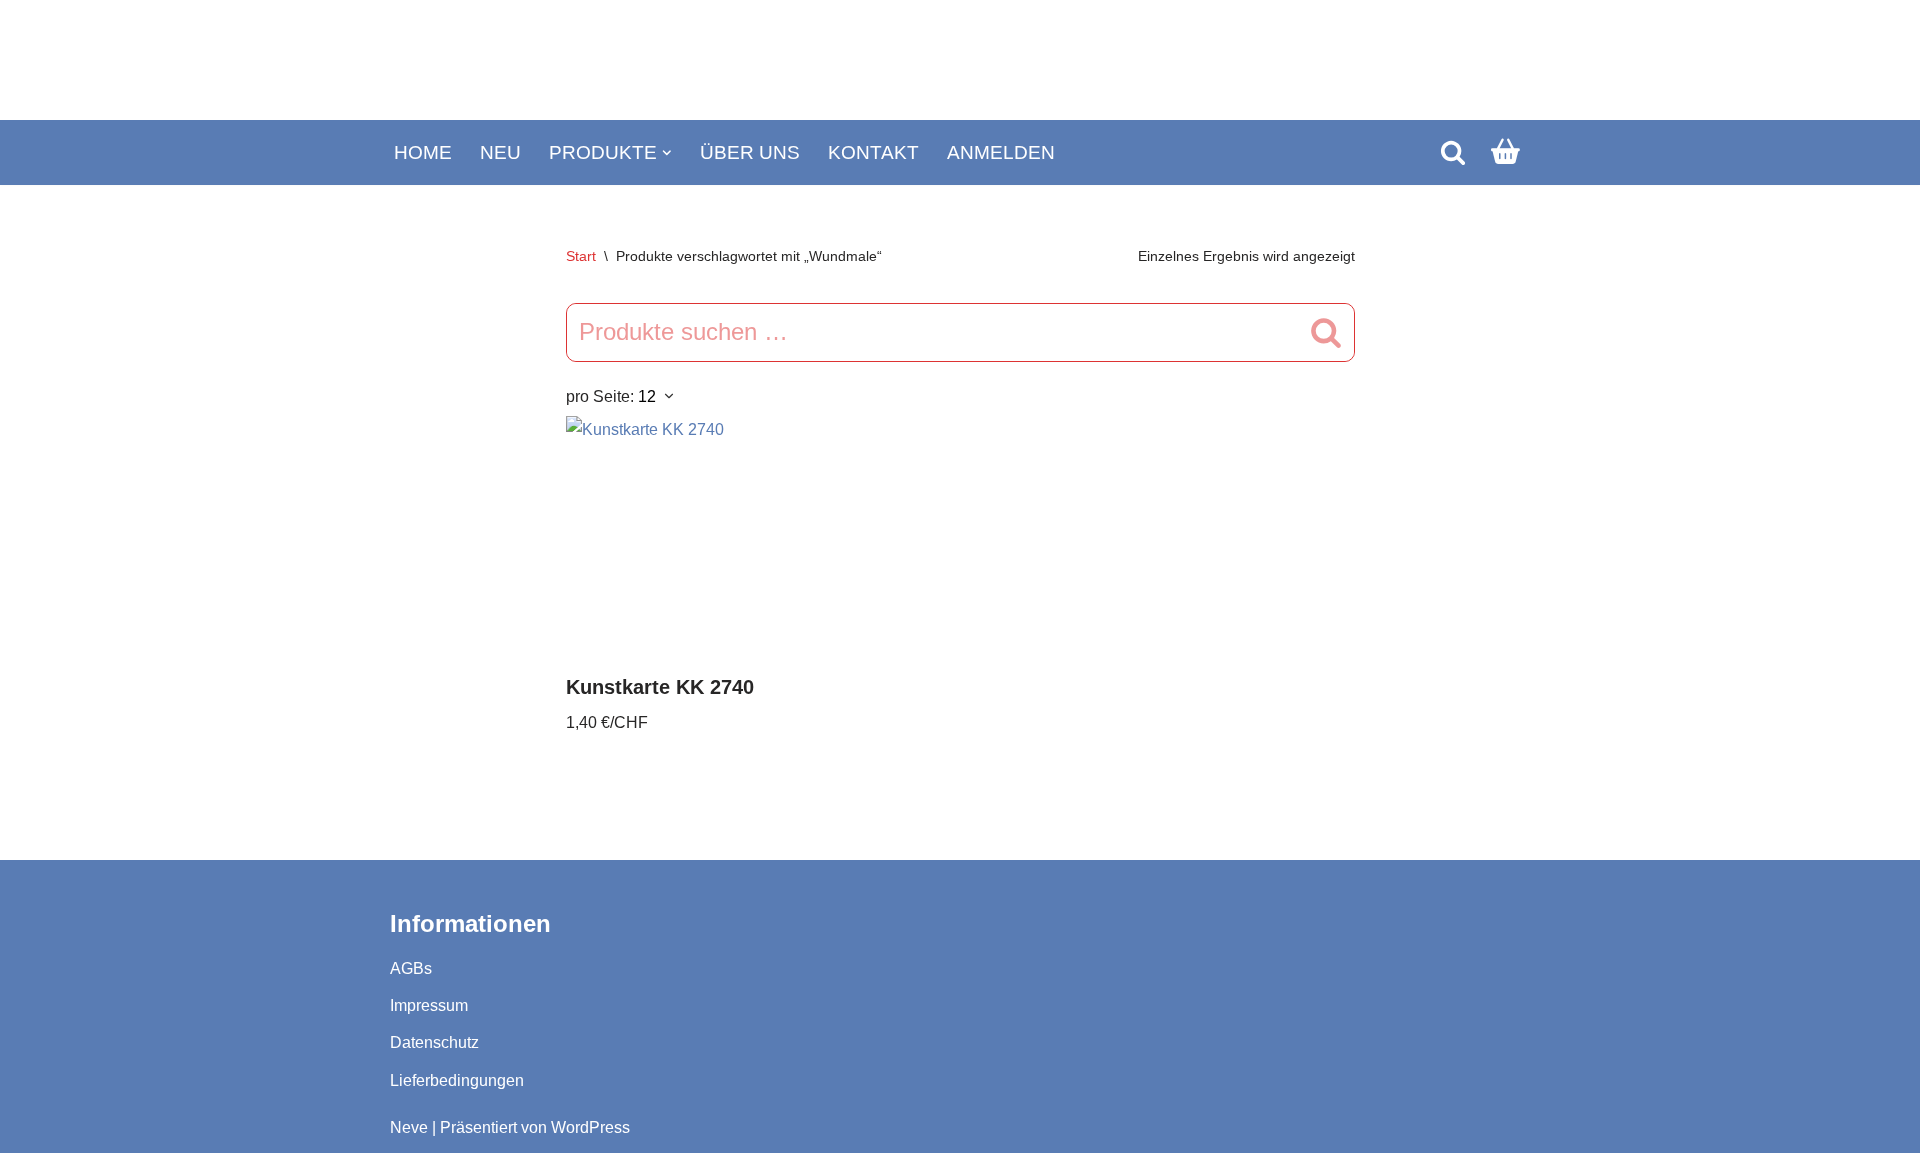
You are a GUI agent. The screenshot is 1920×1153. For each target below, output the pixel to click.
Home (423, 152)
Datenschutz (434, 1042)
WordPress (590, 1127)
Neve (409, 1127)
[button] (667, 153)
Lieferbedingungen (457, 1080)
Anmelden (1001, 152)
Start (581, 256)
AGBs (411, 968)
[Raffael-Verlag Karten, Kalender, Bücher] (960, 60)
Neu (500, 152)
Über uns (750, 152)
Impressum (429, 1005)
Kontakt (873, 152)
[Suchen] (1453, 152)
